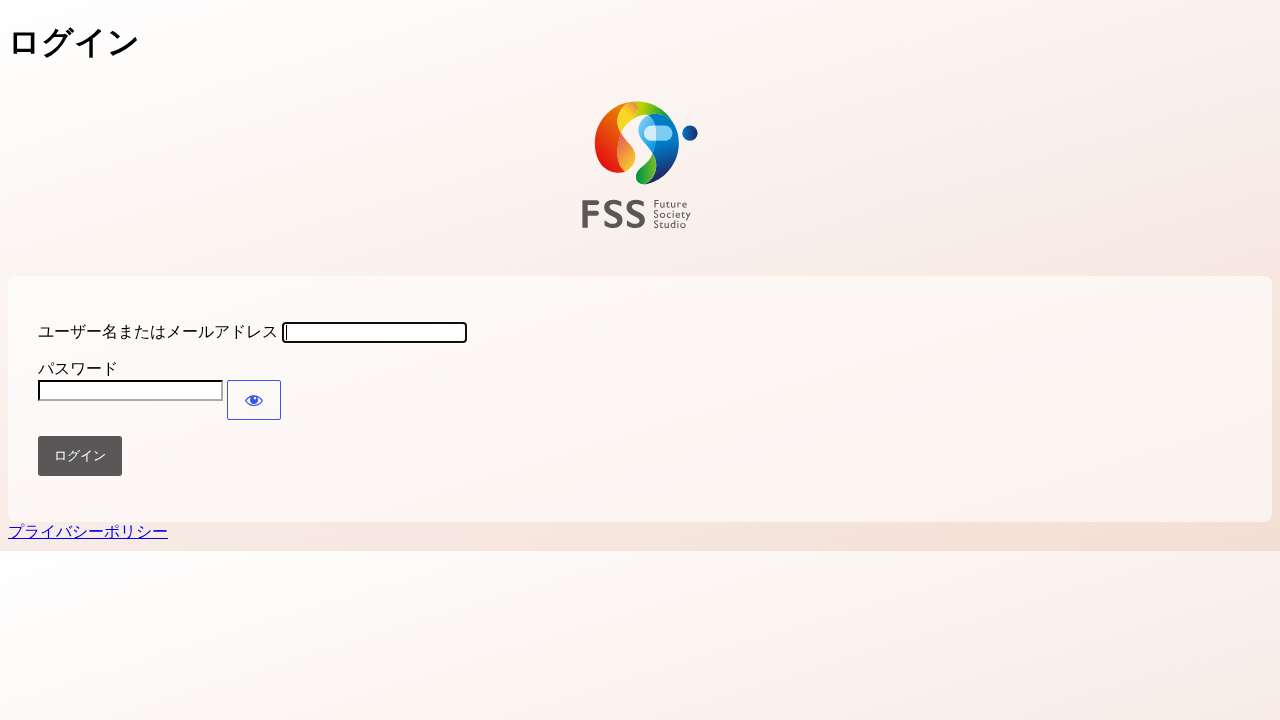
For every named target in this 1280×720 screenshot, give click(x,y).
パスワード (78, 368)
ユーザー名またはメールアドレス (158, 331)
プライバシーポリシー (88, 531)
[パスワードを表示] (254, 400)
